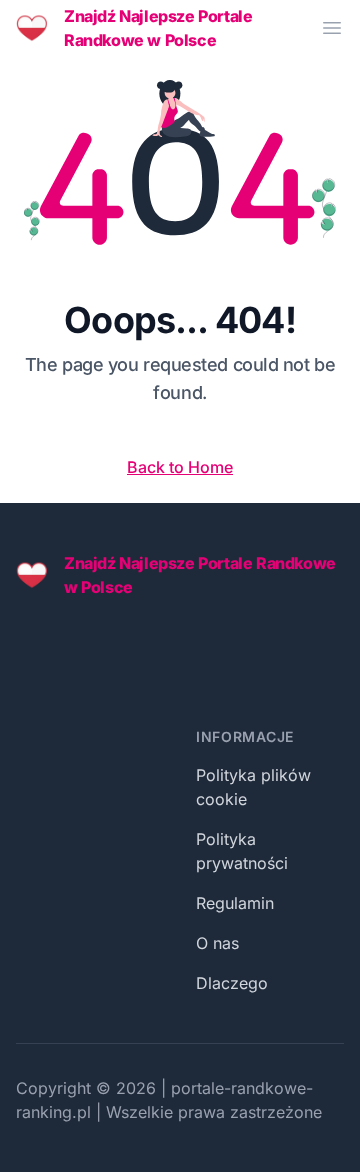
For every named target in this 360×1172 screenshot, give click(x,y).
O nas (217, 943)
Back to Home (180, 467)
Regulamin (235, 903)
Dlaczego (232, 983)
